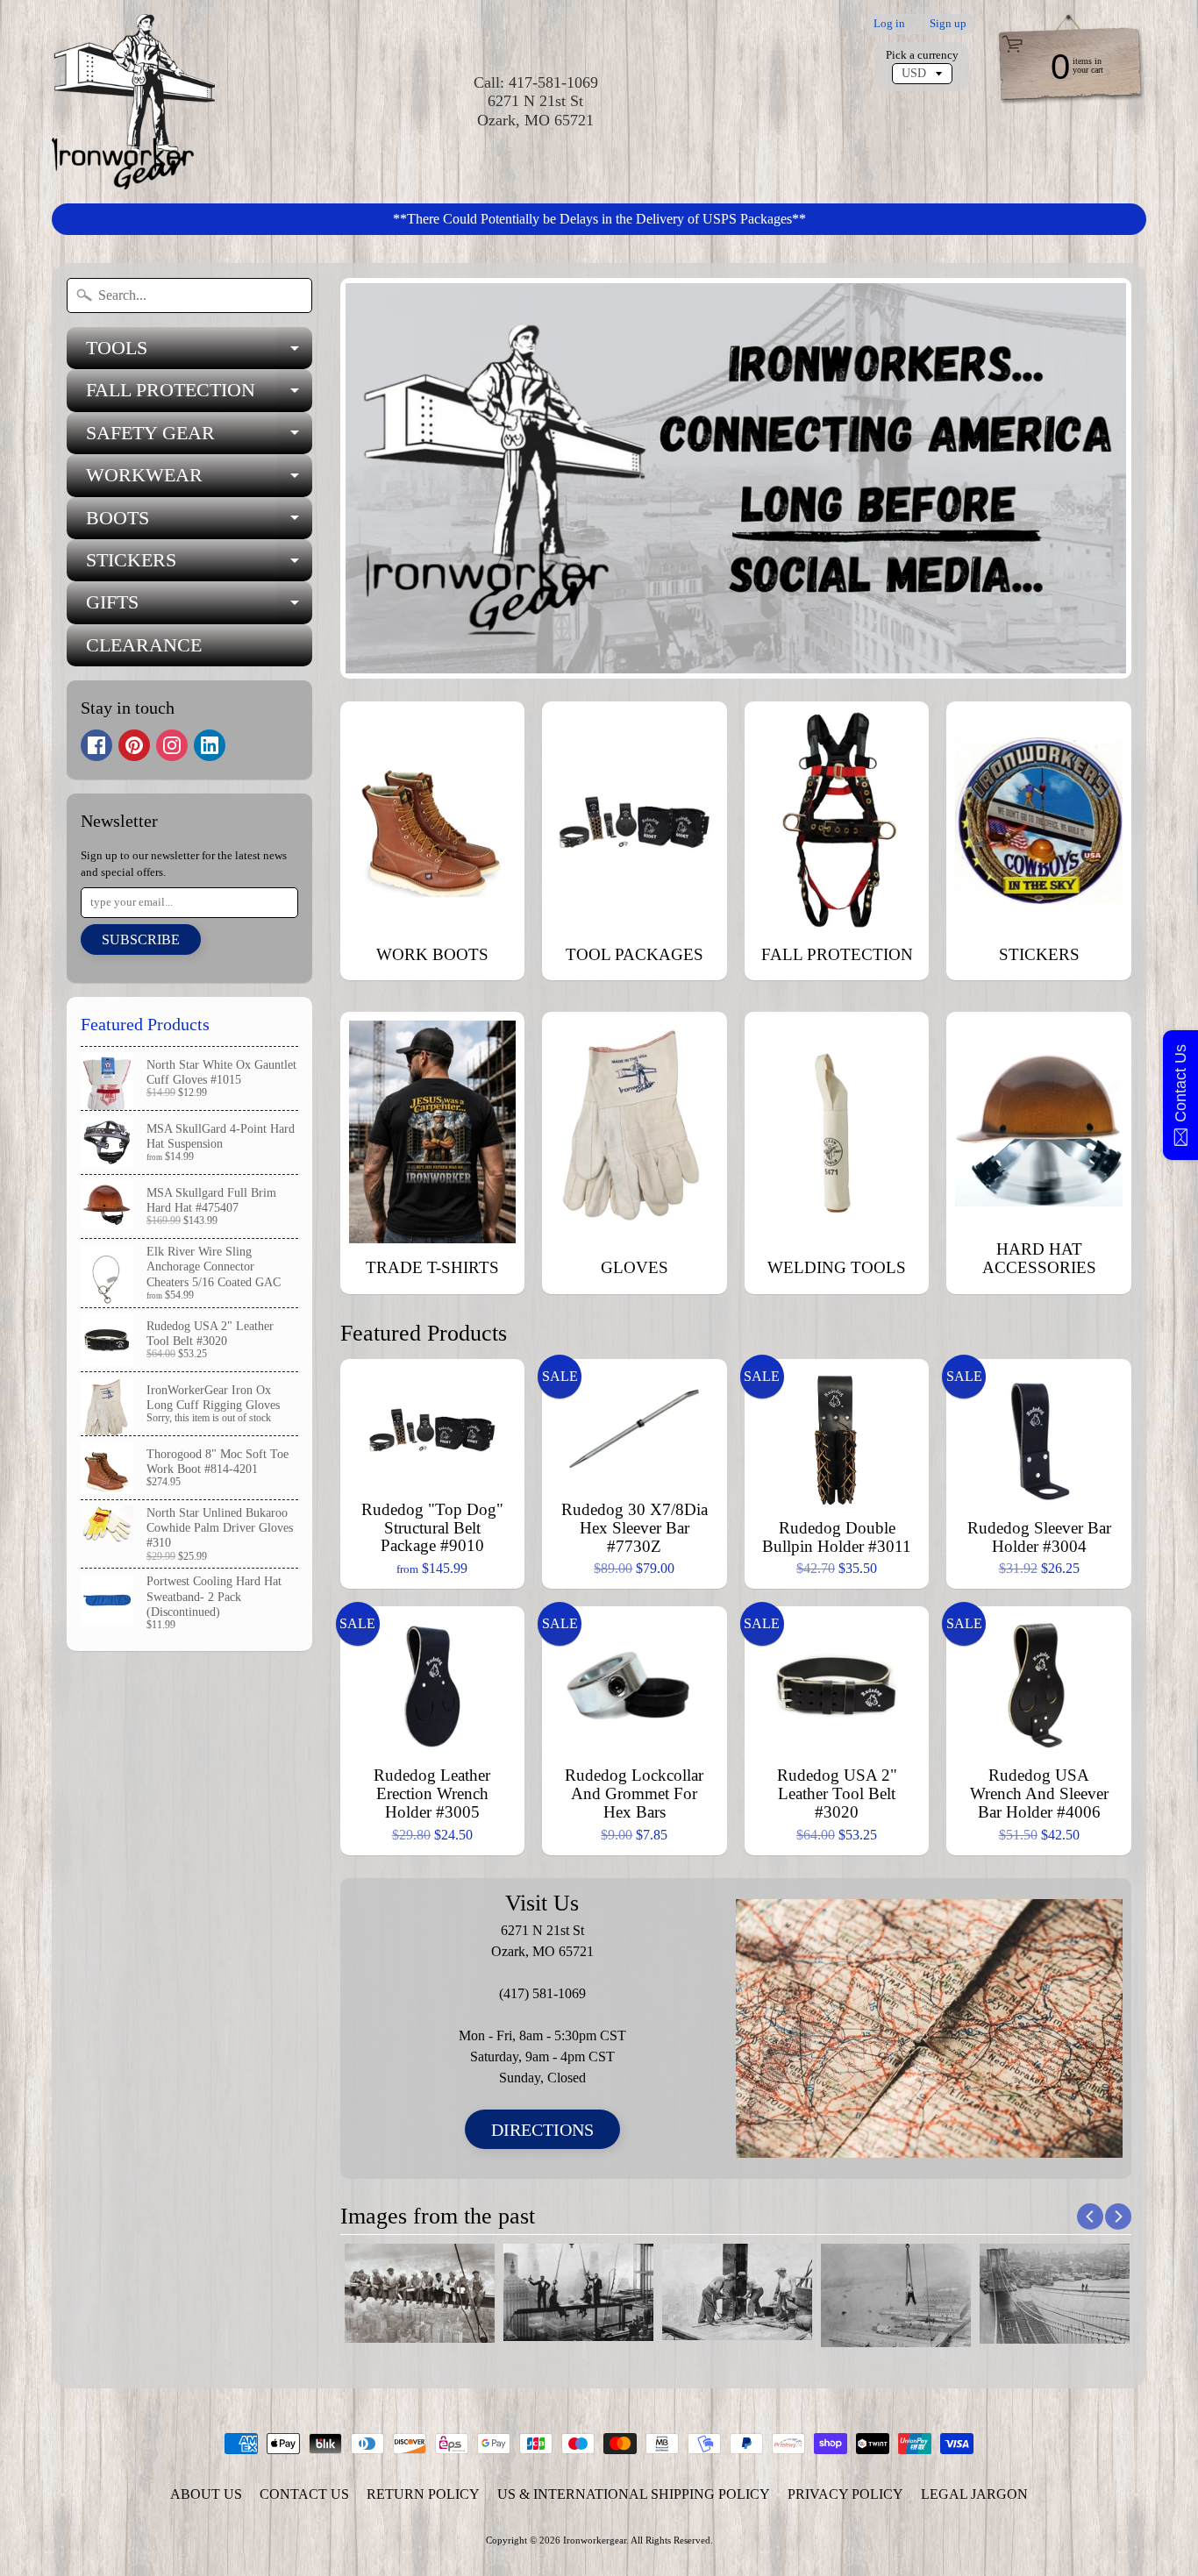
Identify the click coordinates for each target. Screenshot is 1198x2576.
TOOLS (199, 353)
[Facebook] (96, 745)
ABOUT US (206, 2494)
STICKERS (199, 565)
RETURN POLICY (423, 2494)
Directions (542, 2130)
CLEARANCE (144, 645)
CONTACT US (304, 2494)
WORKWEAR (199, 480)
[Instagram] (172, 745)
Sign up (948, 24)
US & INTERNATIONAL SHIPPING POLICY (634, 2494)
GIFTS (199, 607)
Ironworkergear (595, 2540)
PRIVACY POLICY (845, 2494)
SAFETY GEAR (199, 438)
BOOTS (199, 523)
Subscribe (141, 939)
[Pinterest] (134, 745)
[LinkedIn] (210, 745)
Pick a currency (922, 55)
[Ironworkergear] (133, 102)
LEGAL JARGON (974, 2494)
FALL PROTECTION (199, 395)
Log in (889, 24)
